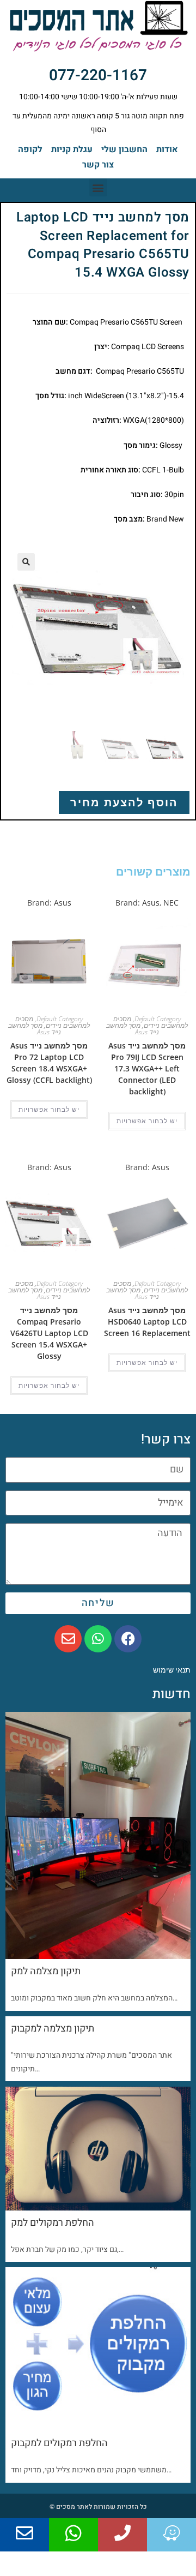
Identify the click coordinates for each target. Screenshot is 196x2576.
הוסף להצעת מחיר (124, 802)
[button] (98, 187)
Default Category (158, 1019)
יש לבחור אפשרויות (147, 1121)
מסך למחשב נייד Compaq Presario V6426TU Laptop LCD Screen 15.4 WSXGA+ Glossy (49, 1333)
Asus (151, 903)
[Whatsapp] (98, 1639)
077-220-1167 (98, 76)
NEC (171, 903)
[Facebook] (128, 1639)
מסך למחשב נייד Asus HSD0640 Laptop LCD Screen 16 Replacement (147, 1322)
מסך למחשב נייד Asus (133, 1029)
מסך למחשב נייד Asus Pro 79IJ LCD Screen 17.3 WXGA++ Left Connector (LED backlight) (147, 1068)
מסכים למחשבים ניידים (151, 1022)
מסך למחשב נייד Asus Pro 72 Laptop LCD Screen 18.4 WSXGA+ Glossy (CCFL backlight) (49, 1063)
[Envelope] (68, 1639)
